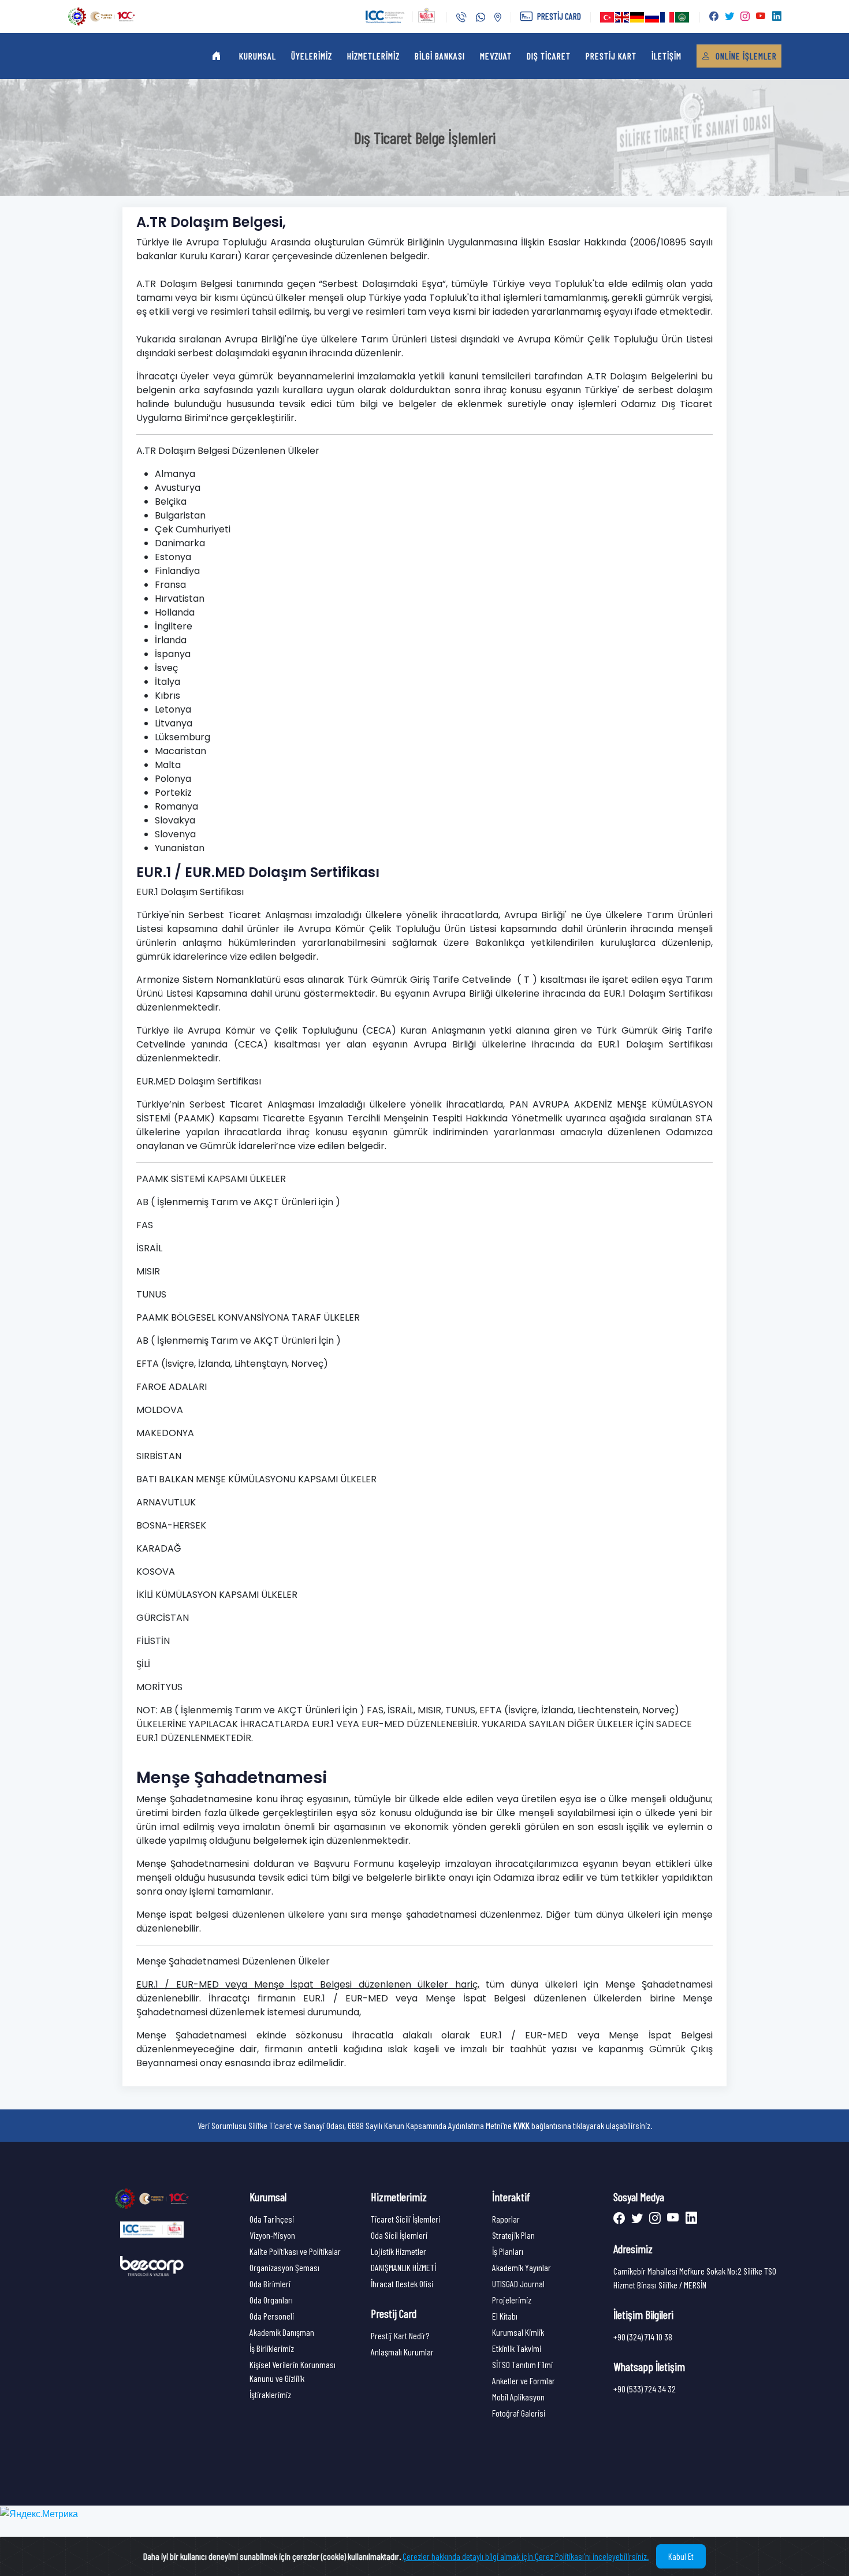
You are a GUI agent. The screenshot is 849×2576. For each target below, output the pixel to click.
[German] (638, 17)
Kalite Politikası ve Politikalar (295, 2251)
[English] (623, 17)
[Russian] (653, 17)
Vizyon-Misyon (272, 2235)
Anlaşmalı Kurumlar (402, 2352)
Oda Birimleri (270, 2284)
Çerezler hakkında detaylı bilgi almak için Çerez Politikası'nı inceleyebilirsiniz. (526, 2556)
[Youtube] (672, 2219)
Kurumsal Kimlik (518, 2332)
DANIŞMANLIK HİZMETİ (403, 2267)
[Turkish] (608, 17)
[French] (668, 17)
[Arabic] (683, 17)
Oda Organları (271, 2300)
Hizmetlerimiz (373, 56)
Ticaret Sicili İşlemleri (405, 2219)
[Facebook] (620, 2219)
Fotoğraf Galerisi (519, 2413)
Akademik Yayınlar (522, 2267)
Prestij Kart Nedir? (400, 2335)
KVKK (522, 2125)
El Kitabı (505, 2316)
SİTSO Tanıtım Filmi (522, 2364)
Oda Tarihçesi (272, 2219)
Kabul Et (681, 2556)
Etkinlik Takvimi (517, 2348)
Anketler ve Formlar (524, 2381)
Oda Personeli (272, 2316)
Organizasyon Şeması (284, 2267)
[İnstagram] (653, 2219)
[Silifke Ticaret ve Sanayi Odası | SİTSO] (152, 2197)
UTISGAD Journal (518, 2284)
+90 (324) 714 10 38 (643, 2337)
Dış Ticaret (549, 56)
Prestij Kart (611, 56)
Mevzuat (496, 56)
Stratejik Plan (513, 2235)
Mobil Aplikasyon (518, 2397)
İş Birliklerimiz (272, 2348)
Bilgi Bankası (440, 56)
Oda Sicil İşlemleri (399, 2235)
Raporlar (506, 2219)
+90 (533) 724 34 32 (645, 2389)
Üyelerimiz (312, 56)
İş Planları (508, 2251)
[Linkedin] (689, 2219)
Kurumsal (258, 56)
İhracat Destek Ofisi (402, 2284)
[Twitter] (636, 2219)
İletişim (666, 56)
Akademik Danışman (282, 2332)
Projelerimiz (512, 2300)
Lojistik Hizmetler (399, 2251)
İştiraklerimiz (270, 2394)
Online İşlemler (745, 56)
